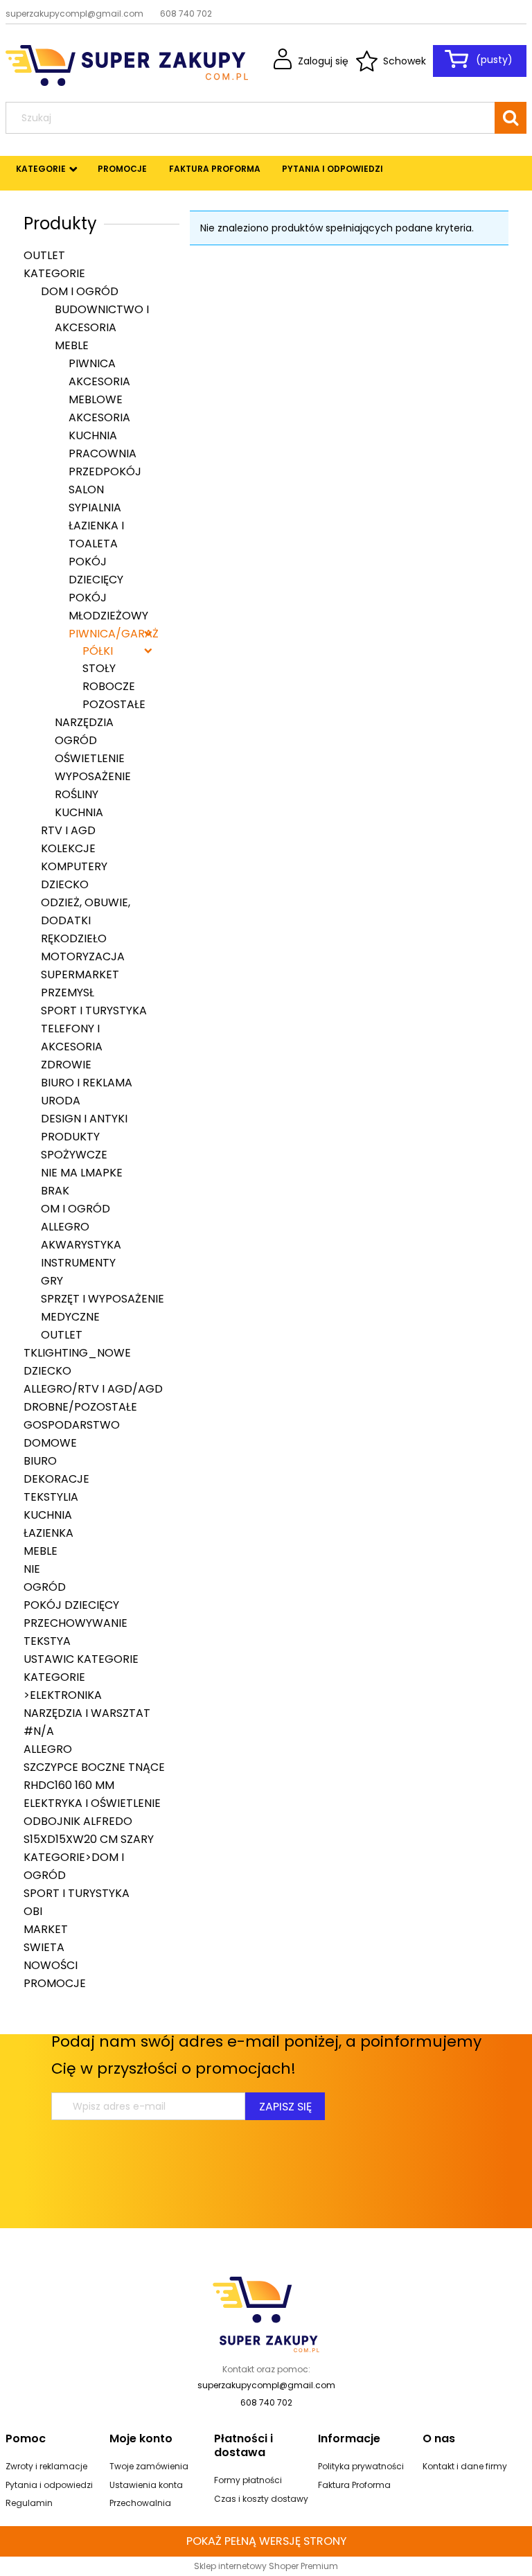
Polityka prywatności (361, 2466)
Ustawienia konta (146, 2485)
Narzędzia (84, 722)
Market (46, 1929)
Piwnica (92, 363)
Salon (86, 489)
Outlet (44, 255)
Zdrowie (66, 1065)
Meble (72, 345)
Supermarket (80, 974)
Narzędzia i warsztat (87, 1713)
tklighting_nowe (77, 1353)
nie (32, 1569)
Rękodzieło (74, 938)
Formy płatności (248, 2480)
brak (55, 1191)
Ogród (76, 740)
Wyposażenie (93, 776)
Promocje (55, 1983)
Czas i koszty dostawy (261, 2499)
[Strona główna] (127, 64)
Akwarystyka (81, 1245)
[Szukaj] (511, 118)
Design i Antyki (84, 1119)
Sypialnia (95, 508)
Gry (52, 1281)
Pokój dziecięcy (71, 1605)
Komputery (74, 866)
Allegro (65, 1227)
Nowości (51, 1965)
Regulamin (29, 2503)
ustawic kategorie (81, 1659)
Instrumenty (78, 1263)
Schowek (405, 61)
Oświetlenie (90, 758)
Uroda (61, 1101)
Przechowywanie (76, 1623)
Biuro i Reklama (87, 1083)
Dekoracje (56, 1479)
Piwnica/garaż (114, 634)
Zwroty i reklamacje (46, 2466)
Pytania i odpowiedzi (49, 2485)
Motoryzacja (83, 956)
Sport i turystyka (94, 1011)
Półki (98, 651)
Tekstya (47, 1641)
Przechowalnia (140, 2503)
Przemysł (68, 993)
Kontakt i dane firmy (465, 2466)
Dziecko (65, 884)
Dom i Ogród (80, 291)
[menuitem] (41, 169)
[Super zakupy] (266, 2313)
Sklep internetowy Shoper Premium (266, 2566)
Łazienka (48, 1533)
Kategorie (54, 273)
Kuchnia (93, 435)
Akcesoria (99, 417)
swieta (44, 1947)
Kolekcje (68, 848)
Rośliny (77, 794)
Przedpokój (105, 471)
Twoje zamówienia (149, 2466)
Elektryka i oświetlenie (92, 1803)
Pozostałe (114, 704)
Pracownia (103, 453)
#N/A (39, 1731)
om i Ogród (76, 1209)
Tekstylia (51, 1497)
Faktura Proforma (354, 2485)
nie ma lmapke (82, 1173)
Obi (33, 1911)
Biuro (40, 1461)
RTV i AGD (68, 830)
